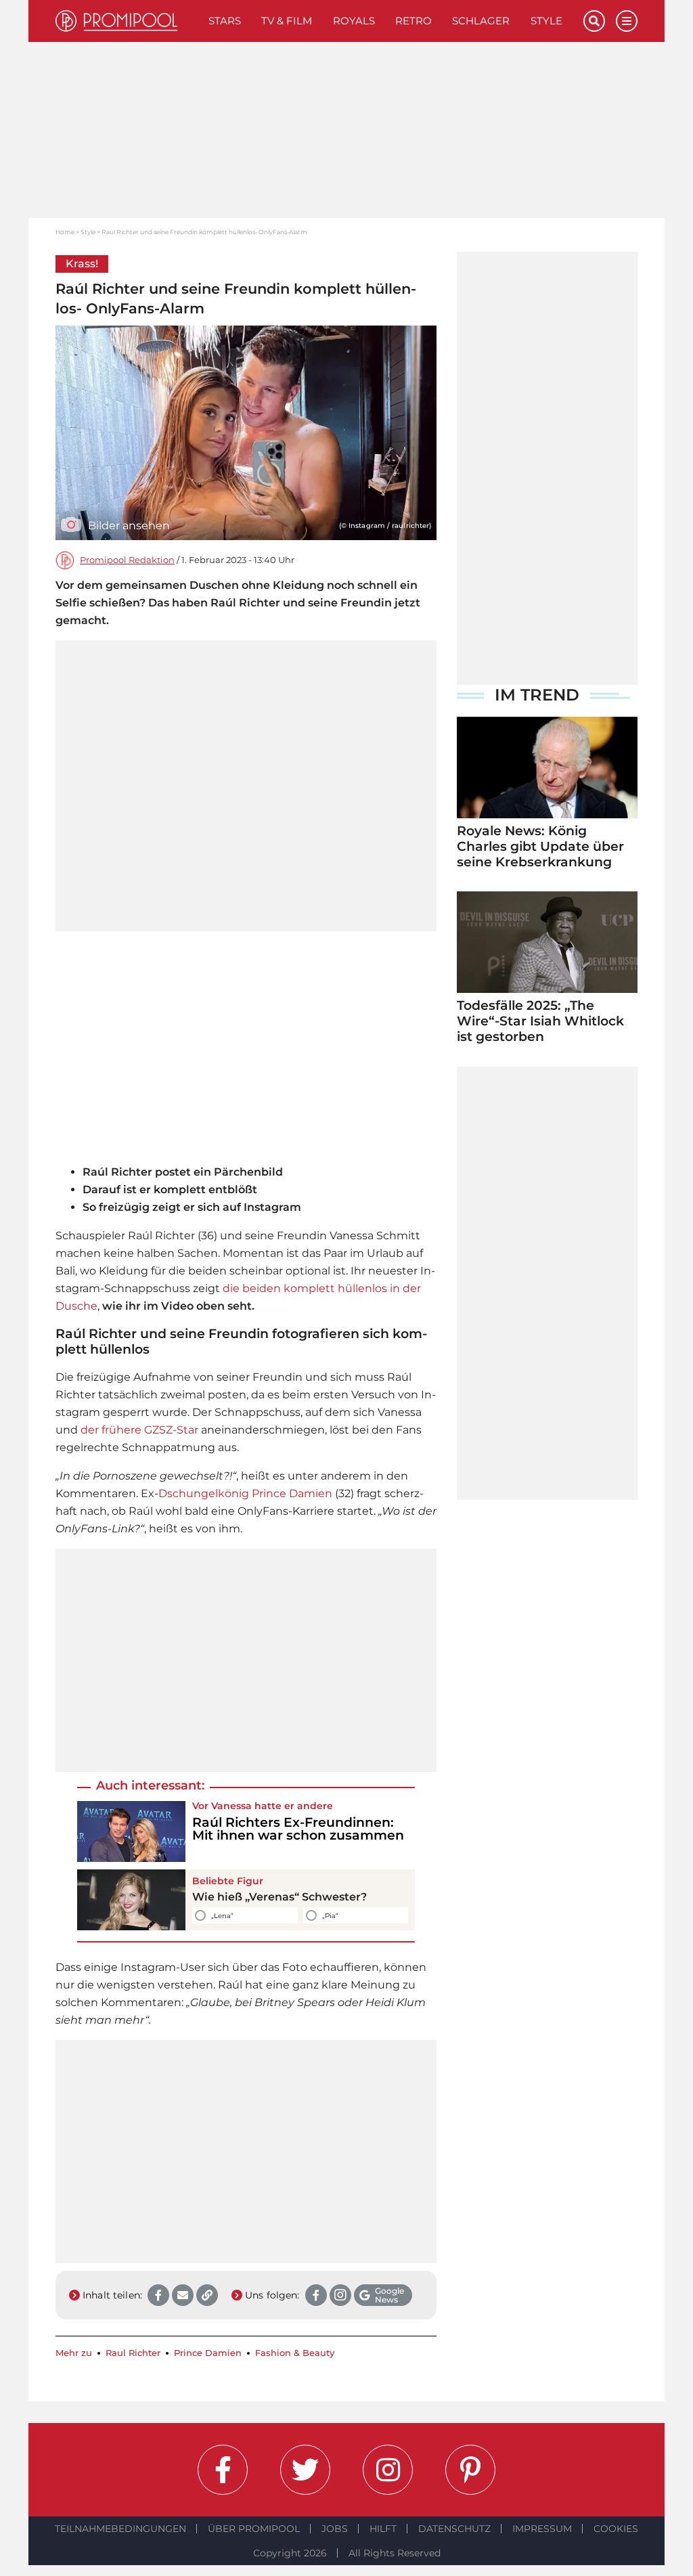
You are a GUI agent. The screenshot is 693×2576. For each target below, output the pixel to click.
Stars (225, 21)
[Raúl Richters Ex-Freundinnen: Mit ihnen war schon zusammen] (131, 1831)
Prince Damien (292, 1493)
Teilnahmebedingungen (120, 2529)
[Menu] (627, 21)
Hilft (383, 2529)
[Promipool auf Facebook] (223, 2470)
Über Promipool (254, 2529)
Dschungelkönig (204, 1493)
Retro (413, 21)
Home (65, 232)
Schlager (481, 21)
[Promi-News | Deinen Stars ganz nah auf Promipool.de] (127, 21)
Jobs (335, 2529)
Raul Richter (133, 2353)
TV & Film (287, 21)
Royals (354, 21)
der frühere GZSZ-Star (139, 1430)
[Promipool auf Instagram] (388, 2470)
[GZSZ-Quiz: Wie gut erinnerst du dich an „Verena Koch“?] (131, 1900)
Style (546, 21)
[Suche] (594, 21)
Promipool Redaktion (127, 560)
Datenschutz (454, 2529)
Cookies (616, 2529)
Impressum (542, 2529)
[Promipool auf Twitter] (305, 2470)
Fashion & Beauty (295, 2353)
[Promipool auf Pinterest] (470, 2470)
